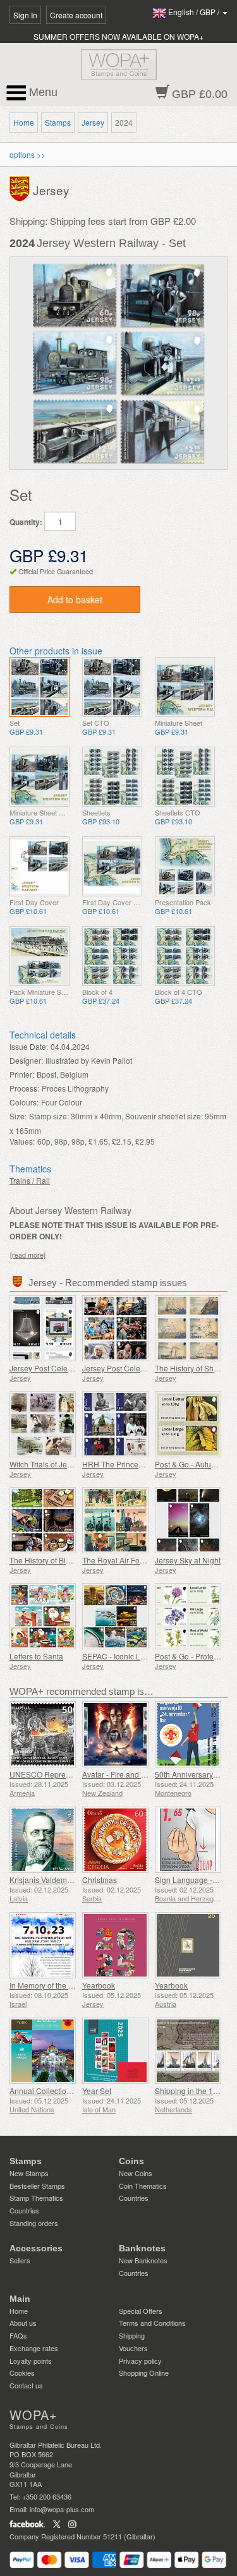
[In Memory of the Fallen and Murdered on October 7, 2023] (43, 1945)
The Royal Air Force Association (137, 1560)
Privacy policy (140, 2361)
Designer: (26, 1060)
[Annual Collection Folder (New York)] (43, 2051)
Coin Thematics (143, 2186)
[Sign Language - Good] (188, 1840)
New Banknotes (143, 2260)
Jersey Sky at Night (188, 1560)
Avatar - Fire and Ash (118, 1774)
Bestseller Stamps (37, 2186)
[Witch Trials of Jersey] (43, 1424)
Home (24, 122)
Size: (18, 1116)
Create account (76, 15)
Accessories (36, 2248)
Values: (22, 1141)
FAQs (18, 2335)
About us (23, 2323)
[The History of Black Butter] (43, 1520)
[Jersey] (21, 188)
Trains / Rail (30, 1180)
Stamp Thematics (36, 2198)
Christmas (100, 1880)
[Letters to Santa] (43, 1616)
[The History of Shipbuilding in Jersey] (188, 1328)
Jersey (93, 122)
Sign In (25, 15)
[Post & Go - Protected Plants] (188, 1616)
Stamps (58, 122)
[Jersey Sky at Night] (188, 1520)
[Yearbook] (115, 1945)
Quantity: (26, 522)
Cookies (22, 2373)
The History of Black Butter (55, 1560)
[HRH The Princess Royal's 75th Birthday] (115, 1424)
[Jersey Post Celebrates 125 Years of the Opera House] (43, 1328)
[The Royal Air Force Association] (115, 1520)
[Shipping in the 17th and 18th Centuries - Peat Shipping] (188, 2051)
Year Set (97, 2091)
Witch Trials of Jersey (46, 1464)
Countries (24, 2210)
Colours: (24, 1102)
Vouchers (133, 2348)
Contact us (26, 2385)
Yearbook (99, 1985)
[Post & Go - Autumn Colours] (188, 1424)
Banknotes (142, 2248)
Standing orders (34, 2223)
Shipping (132, 2335)
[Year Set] (115, 2051)
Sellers (20, 2260)
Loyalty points (31, 2361)
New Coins (136, 2173)
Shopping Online (144, 2373)
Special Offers (141, 2311)
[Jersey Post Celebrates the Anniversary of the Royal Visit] (115, 1328)
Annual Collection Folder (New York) (72, 2091)
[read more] (28, 1255)
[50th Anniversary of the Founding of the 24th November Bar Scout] (188, 1734)
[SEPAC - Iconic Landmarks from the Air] (115, 1616)
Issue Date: (29, 1046)
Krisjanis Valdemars (44, 1880)
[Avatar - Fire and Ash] (115, 1734)
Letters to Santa (36, 1656)
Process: (24, 1088)
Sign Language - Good (194, 1880)
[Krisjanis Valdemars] (43, 1840)
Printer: (22, 1074)
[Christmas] (115, 1840)
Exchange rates (34, 2348)
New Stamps (29, 2173)
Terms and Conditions (152, 2323)
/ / (195, 12)
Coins (131, 2161)
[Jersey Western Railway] (39, 687)
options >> (27, 154)
